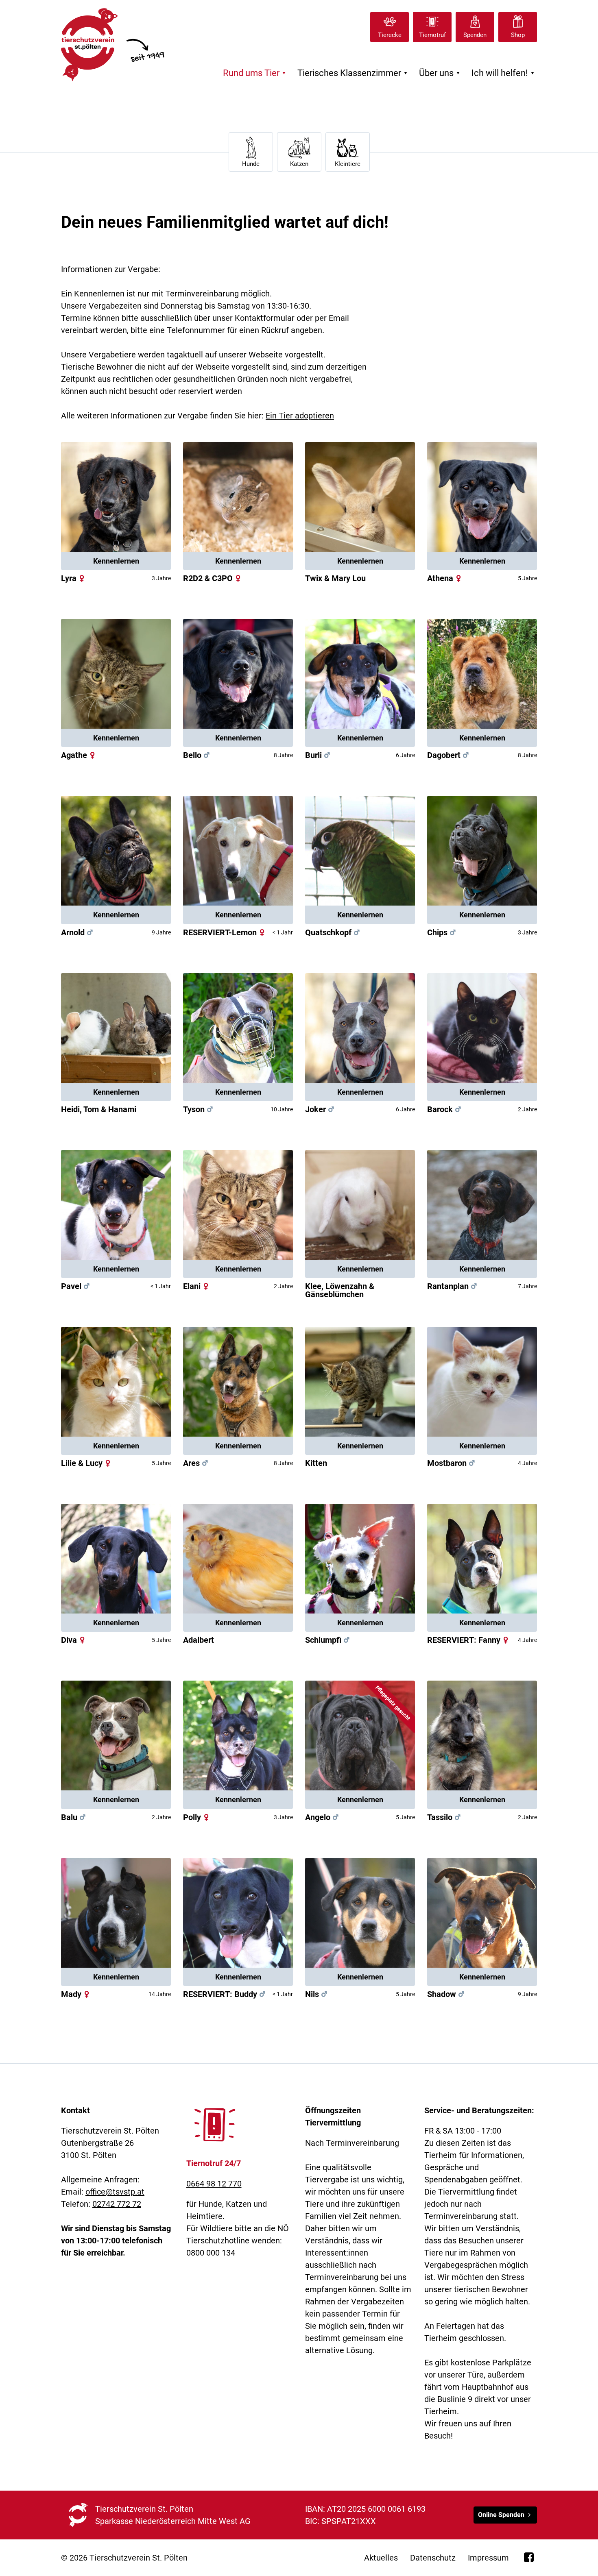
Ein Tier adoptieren (300, 416)
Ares (196, 1463)
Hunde (251, 164)
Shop (518, 35)
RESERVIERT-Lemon (225, 932)
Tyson (199, 1109)
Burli (319, 755)
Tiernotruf (432, 35)
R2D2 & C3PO (208, 578)
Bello (197, 755)
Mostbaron (452, 1463)
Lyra (74, 578)
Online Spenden (501, 2515)
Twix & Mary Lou (335, 578)
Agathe (74, 755)
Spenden (475, 35)
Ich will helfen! (504, 73)
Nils (317, 1994)
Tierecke (390, 35)
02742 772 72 (117, 2204)
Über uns (441, 73)
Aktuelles (381, 2558)
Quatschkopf (328, 932)
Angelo (323, 1817)
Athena (445, 578)
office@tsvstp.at (115, 2192)
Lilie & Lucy (87, 1463)
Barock (445, 1109)
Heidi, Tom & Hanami (99, 1109)
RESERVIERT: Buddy (225, 1994)
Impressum (488, 2558)
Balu (74, 1817)
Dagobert (449, 755)
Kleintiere (348, 164)
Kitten (316, 1463)
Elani (197, 1286)
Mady (76, 1994)
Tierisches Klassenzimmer (354, 73)
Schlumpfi (323, 1640)
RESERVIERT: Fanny (469, 1640)
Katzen (299, 164)
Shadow (447, 1994)
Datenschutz (433, 2558)
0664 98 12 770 (214, 2184)
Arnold (78, 932)
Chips (442, 932)
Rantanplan (453, 1286)
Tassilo (445, 1817)
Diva (74, 1640)
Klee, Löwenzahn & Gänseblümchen (340, 1290)
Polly (197, 1817)
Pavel (76, 1286)
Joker (321, 1109)
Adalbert (199, 1640)
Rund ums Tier (256, 73)
